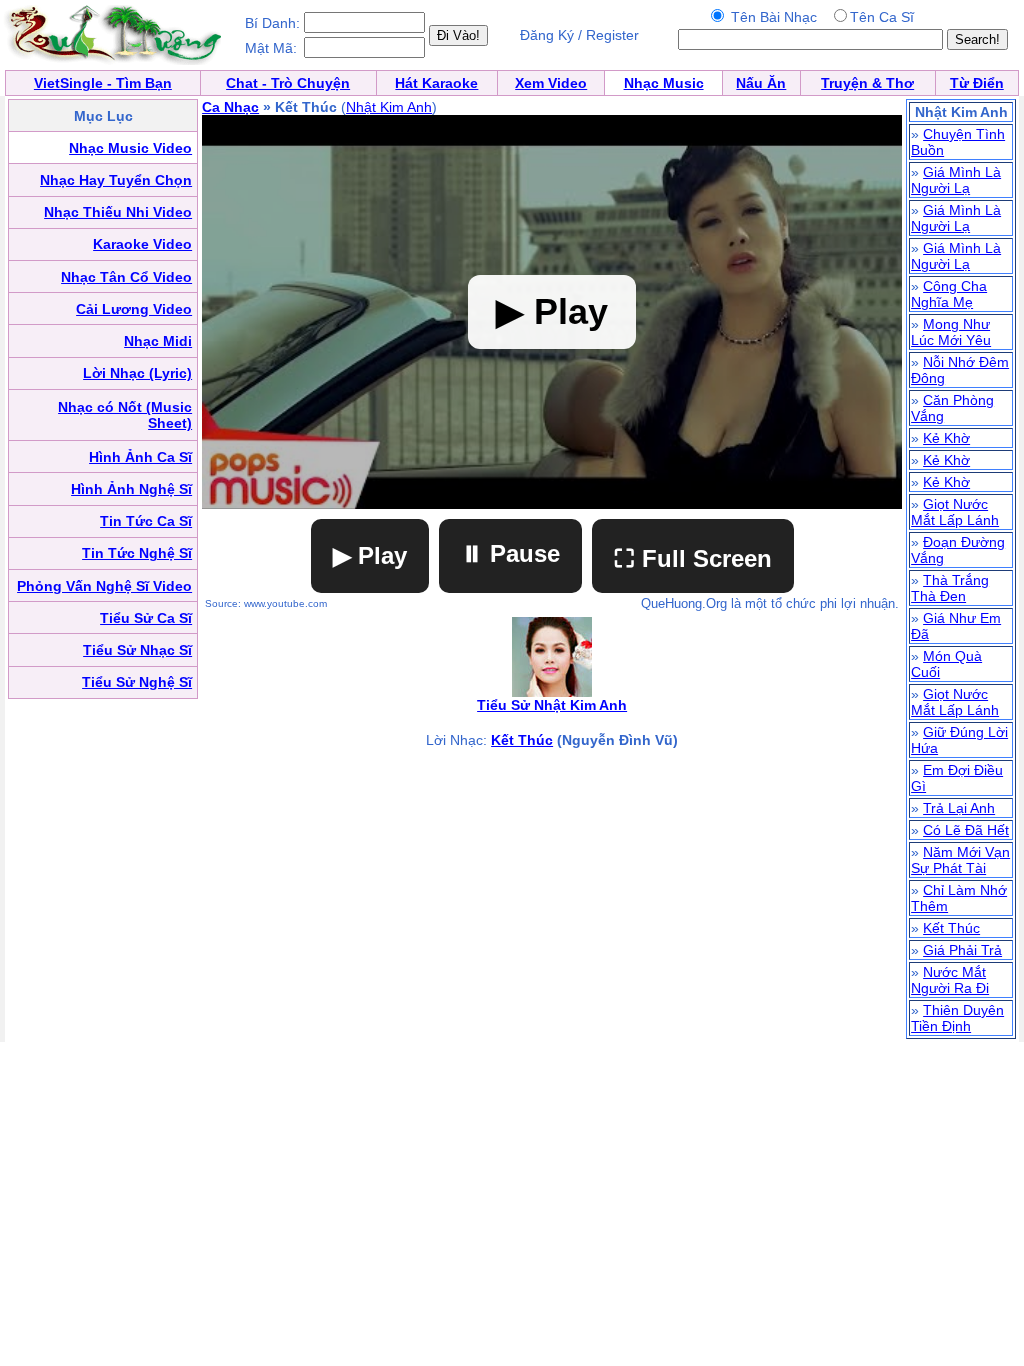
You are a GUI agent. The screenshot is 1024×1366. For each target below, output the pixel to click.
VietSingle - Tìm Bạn (103, 83)
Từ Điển (977, 83)
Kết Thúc (522, 740)
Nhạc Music (664, 83)
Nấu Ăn (761, 83)
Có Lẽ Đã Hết (966, 830)
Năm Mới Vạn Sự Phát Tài (960, 860)
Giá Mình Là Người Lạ (956, 180)
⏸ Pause (510, 553)
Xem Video (551, 83)
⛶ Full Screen (693, 558)
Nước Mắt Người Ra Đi (950, 980)
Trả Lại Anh (959, 808)
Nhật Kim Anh (389, 107)
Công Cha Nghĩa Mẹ (949, 294)
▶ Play (370, 555)
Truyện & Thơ (867, 83)
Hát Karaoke (436, 83)
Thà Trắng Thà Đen (950, 588)
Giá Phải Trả (962, 950)
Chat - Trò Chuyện (288, 83)
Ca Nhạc (230, 107)
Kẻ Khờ (946, 438)
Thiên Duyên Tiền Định (957, 1018)
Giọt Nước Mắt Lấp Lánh (955, 512)
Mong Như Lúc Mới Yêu (951, 332)
